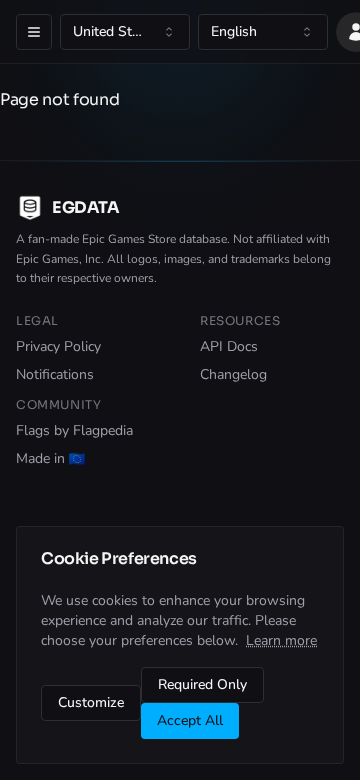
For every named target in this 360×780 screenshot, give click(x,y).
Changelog (233, 374)
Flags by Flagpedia (74, 430)
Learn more (281, 640)
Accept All (190, 720)
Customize (91, 702)
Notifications (55, 374)
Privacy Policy (58, 346)
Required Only (202, 684)
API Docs (229, 346)
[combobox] (125, 32)
